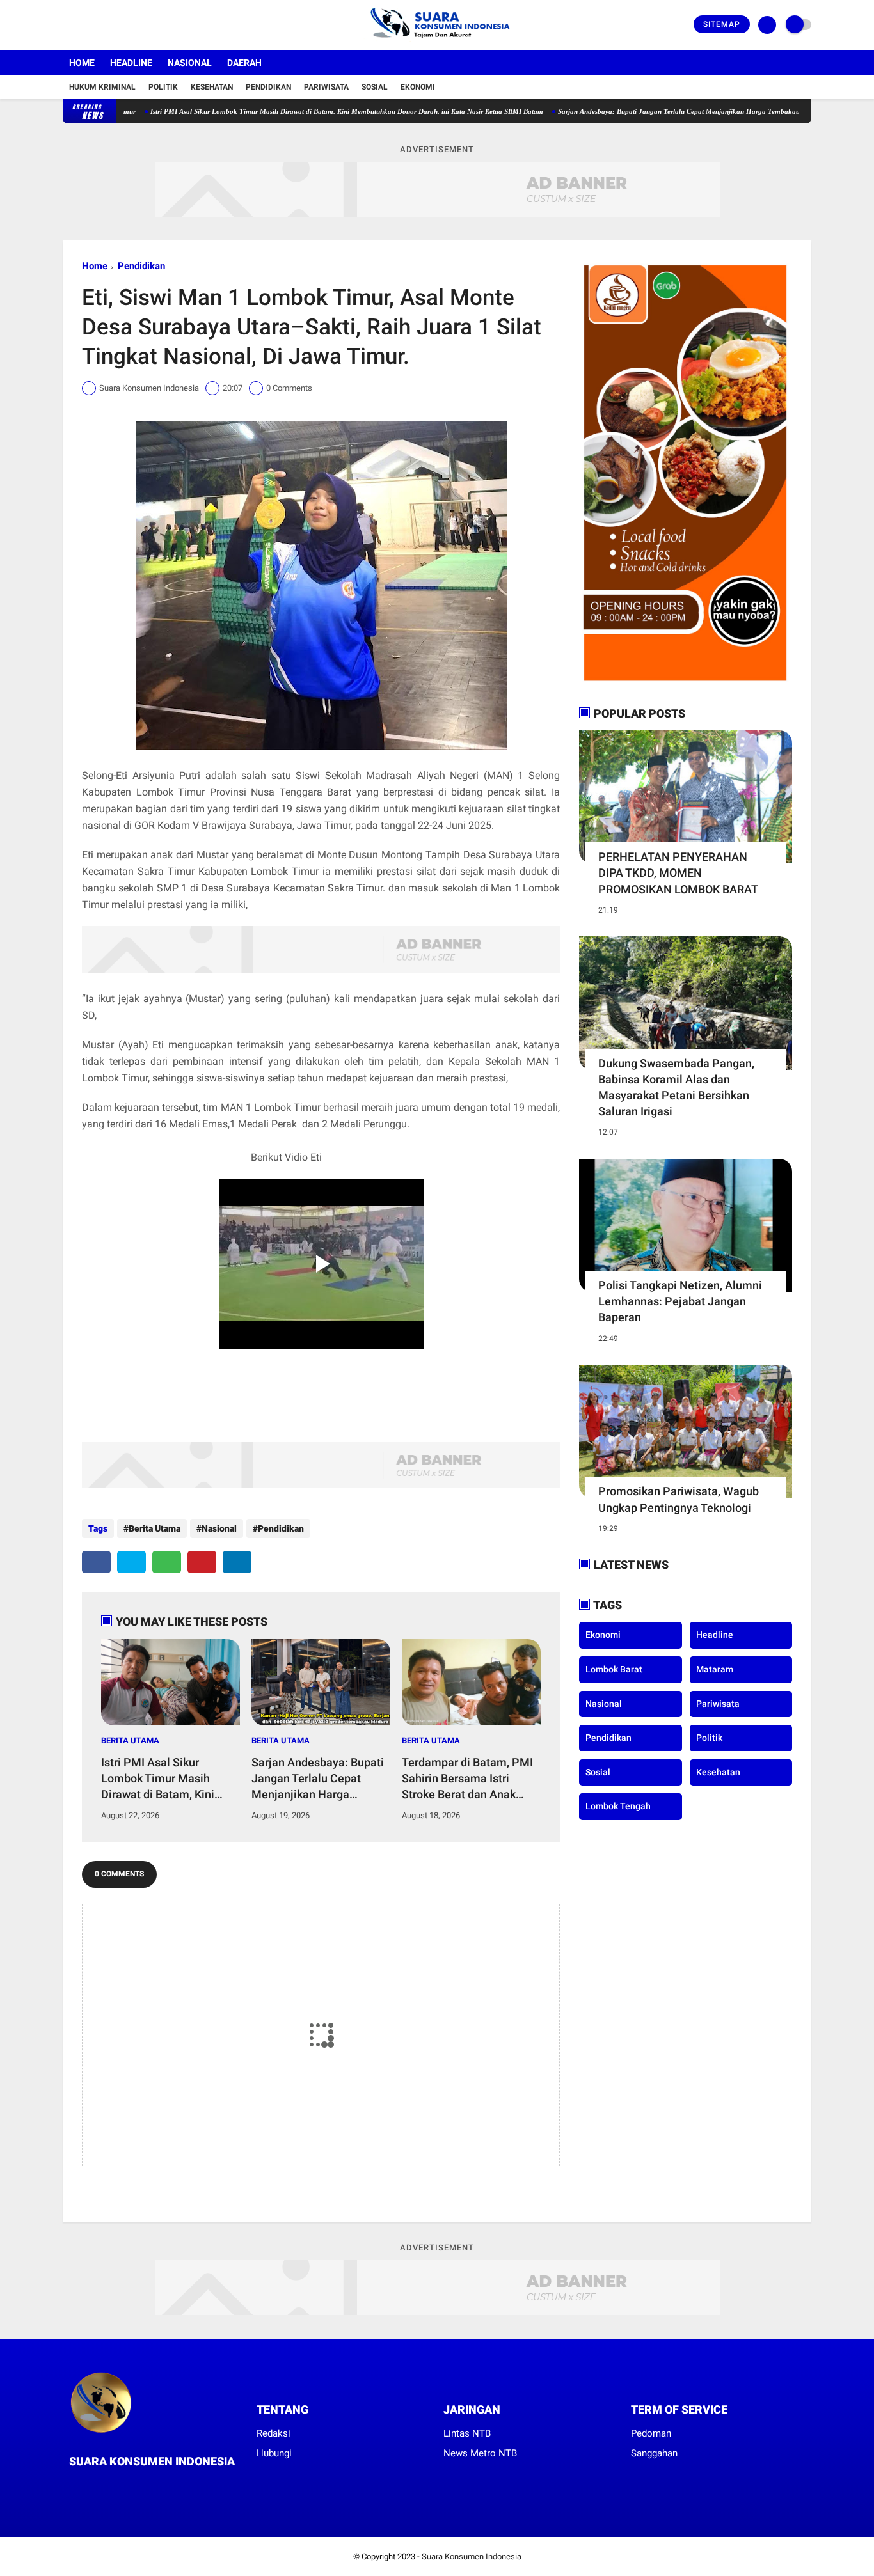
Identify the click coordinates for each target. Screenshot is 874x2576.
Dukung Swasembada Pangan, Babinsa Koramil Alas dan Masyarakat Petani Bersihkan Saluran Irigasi (676, 1088)
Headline (131, 63)
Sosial (375, 87)
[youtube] (118, 25)
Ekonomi (418, 87)
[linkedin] (237, 1562)
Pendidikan (268, 87)
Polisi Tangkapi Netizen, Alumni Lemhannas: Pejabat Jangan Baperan (680, 1301)
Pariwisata (326, 87)
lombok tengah (618, 1806)
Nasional (190, 63)
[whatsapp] (167, 1562)
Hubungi (274, 2453)
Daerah (244, 63)
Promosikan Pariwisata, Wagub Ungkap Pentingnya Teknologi (679, 1499)
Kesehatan (212, 87)
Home (82, 63)
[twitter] (84, 25)
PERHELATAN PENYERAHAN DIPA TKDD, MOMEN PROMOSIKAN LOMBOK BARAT (678, 873)
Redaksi (274, 2433)
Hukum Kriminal (102, 87)
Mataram (715, 1669)
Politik (163, 87)
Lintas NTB (467, 2433)
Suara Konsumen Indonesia (472, 2556)
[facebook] (67, 25)
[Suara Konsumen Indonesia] (437, 42)
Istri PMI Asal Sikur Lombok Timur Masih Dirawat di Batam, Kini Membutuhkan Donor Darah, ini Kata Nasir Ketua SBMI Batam (284, 111)
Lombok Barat (614, 1669)
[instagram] (101, 25)
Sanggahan (654, 2453)
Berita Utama (155, 1528)
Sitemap (722, 24)
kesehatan (718, 1771)
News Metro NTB (480, 2453)
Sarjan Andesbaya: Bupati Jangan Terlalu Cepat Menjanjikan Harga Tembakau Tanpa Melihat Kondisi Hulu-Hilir (668, 111)
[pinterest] (202, 1562)
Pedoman (651, 2433)
